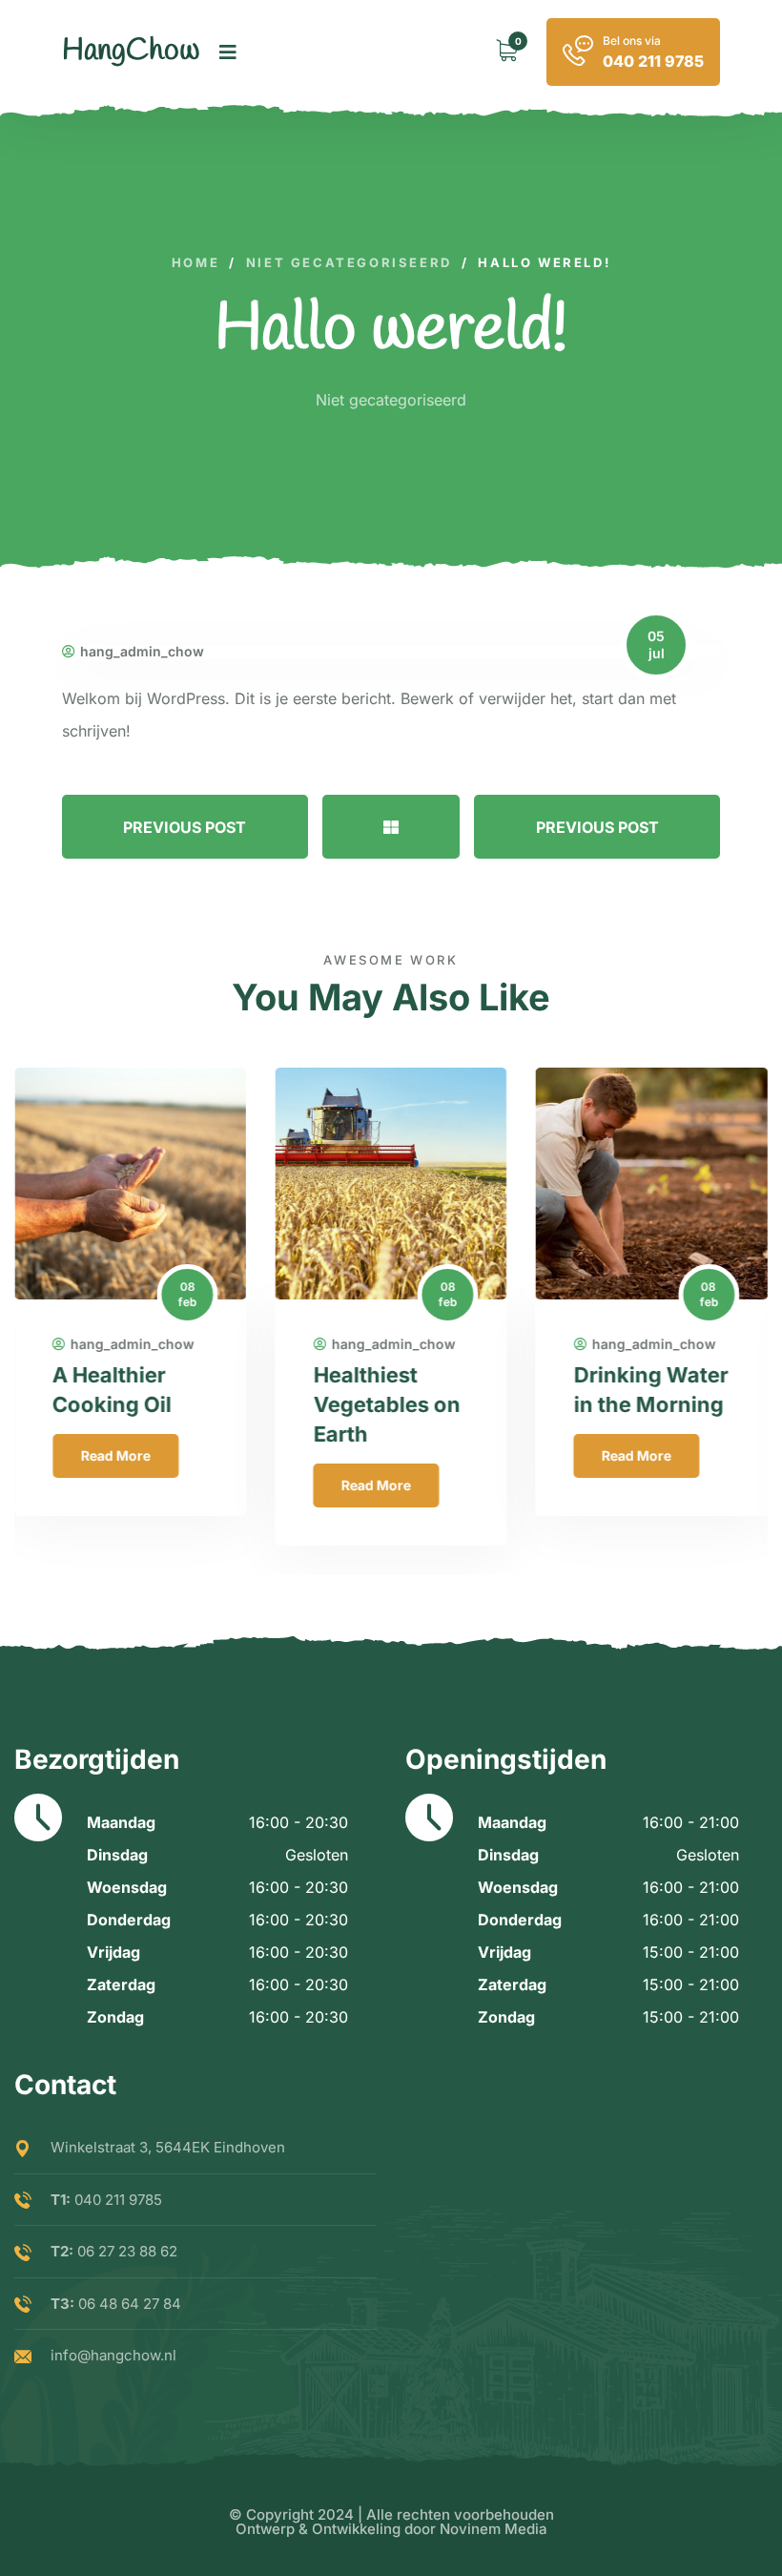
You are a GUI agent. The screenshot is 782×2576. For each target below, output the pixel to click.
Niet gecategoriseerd (391, 400)
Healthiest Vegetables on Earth (386, 1404)
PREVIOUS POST (185, 827)
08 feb (187, 1294)
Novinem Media (494, 2529)
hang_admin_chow (142, 652)
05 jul (656, 644)
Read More (115, 1455)
